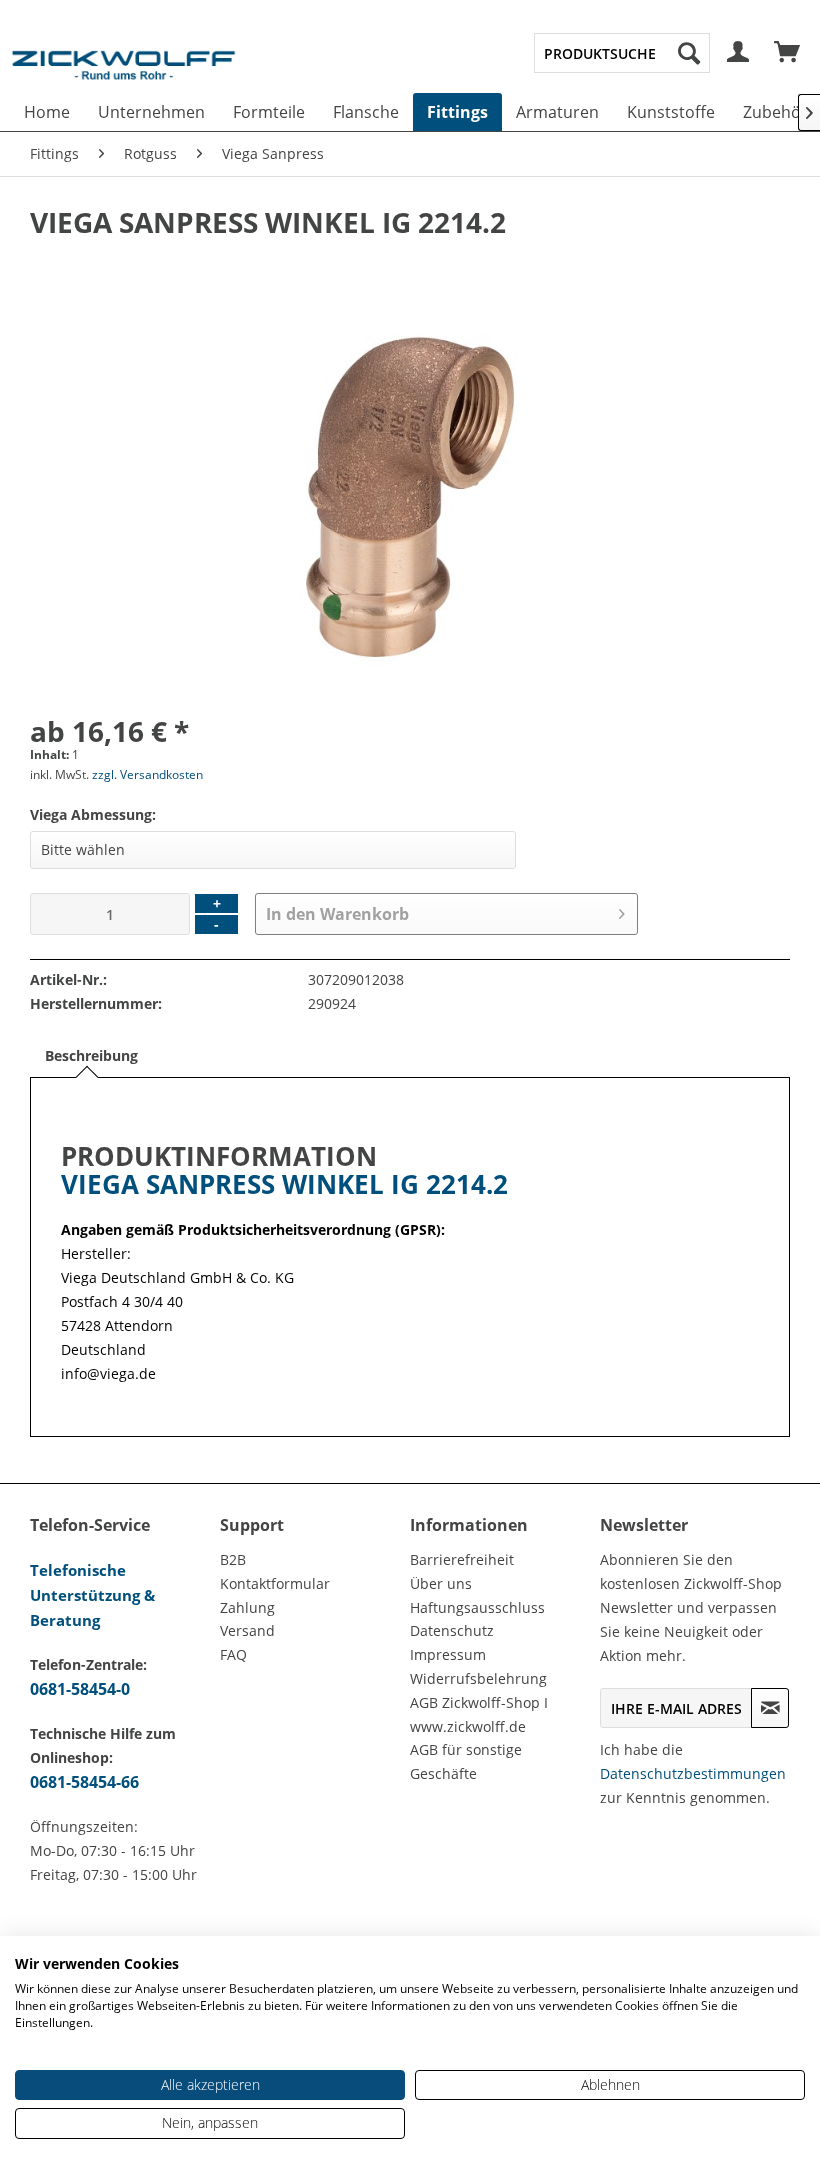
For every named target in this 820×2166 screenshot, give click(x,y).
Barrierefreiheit (462, 1559)
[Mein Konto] (739, 53)
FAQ (233, 1654)
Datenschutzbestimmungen (693, 1773)
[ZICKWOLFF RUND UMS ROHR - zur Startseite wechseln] (123, 74)
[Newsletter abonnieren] (770, 1708)
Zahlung (247, 1607)
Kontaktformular (275, 1583)
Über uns (441, 1583)
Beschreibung (91, 1055)
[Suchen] (689, 53)
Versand (247, 1630)
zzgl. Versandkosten (147, 774)
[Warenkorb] (788, 53)
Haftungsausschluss (477, 1607)
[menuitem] (622, 53)
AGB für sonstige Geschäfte (466, 1761)
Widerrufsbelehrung (478, 1678)
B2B (233, 1559)
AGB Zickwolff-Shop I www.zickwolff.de (479, 1714)
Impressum (448, 1654)
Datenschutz (452, 1630)
